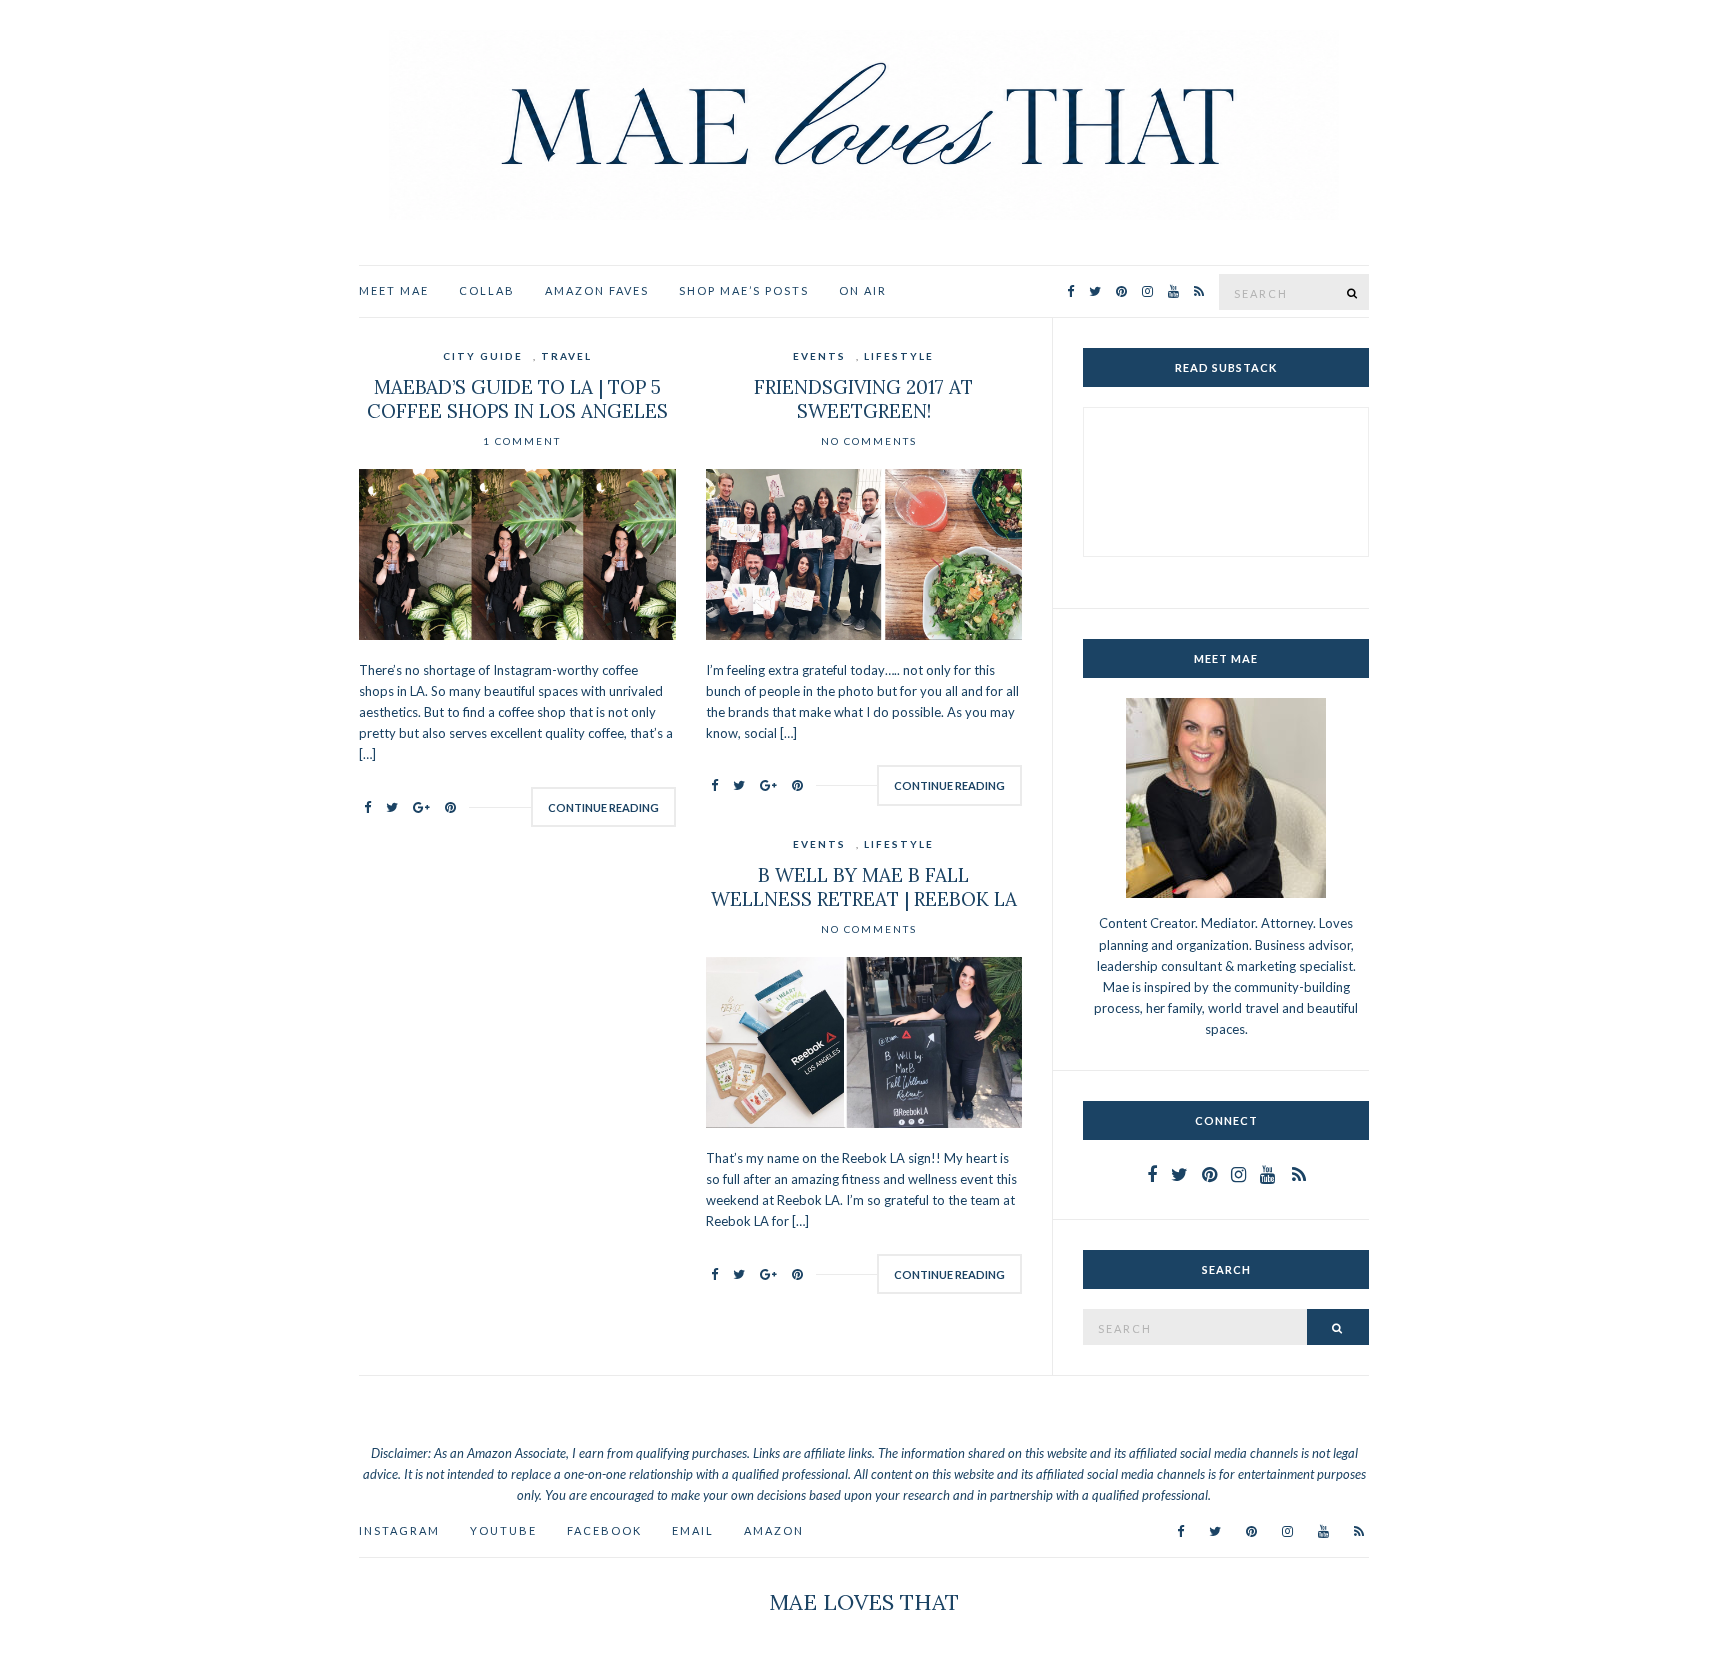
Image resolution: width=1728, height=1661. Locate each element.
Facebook (604, 1530)
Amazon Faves (597, 290)
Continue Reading (603, 807)
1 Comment (522, 441)
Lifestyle (899, 356)
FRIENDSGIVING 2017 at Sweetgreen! (863, 399)
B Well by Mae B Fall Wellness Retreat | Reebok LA (864, 887)
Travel (566, 356)
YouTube (503, 1530)
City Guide (483, 356)
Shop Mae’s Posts (744, 290)
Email (693, 1530)
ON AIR (863, 290)
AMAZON (774, 1530)
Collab (487, 290)
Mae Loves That (864, 1602)
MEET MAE (394, 290)
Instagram (399, 1530)
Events (819, 356)
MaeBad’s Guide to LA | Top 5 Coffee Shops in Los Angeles (517, 399)
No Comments (869, 441)
